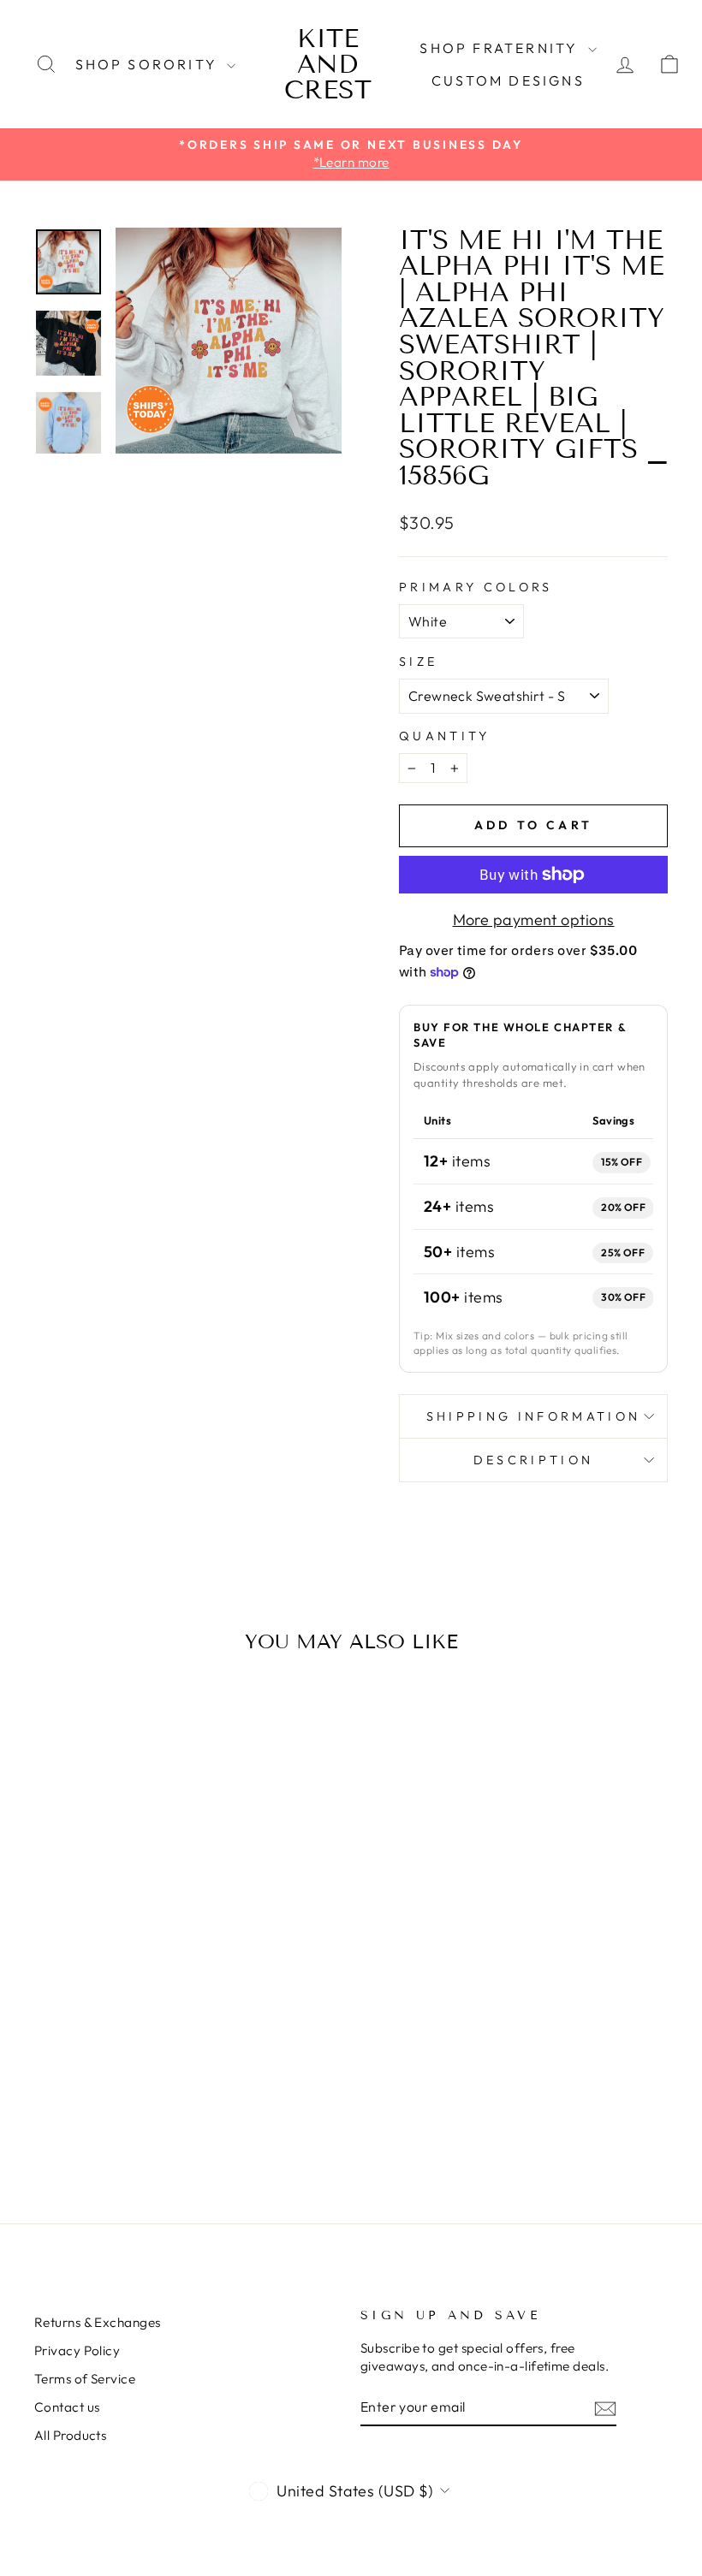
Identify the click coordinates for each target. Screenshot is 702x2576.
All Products (70, 2435)
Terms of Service (85, 2379)
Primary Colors (476, 587)
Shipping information (533, 1416)
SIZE (418, 662)
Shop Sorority (149, 64)
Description (534, 1460)
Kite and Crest (328, 64)
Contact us (67, 2407)
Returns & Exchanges (98, 2322)
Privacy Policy (77, 2350)
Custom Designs (508, 80)
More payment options (534, 920)
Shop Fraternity (501, 48)
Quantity (445, 736)
